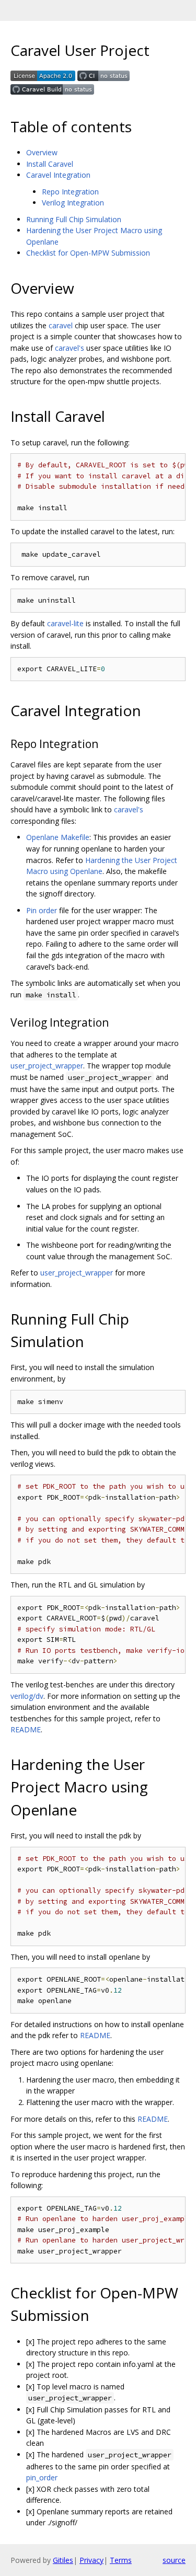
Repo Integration (70, 192)
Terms (121, 2560)
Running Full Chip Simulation (74, 219)
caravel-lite (65, 623)
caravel (61, 325)
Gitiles (63, 2560)
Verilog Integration (73, 203)
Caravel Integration (58, 175)
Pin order (42, 910)
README (26, 1729)
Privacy (91, 2560)
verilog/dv (27, 1696)
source (174, 2560)
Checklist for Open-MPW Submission (88, 253)
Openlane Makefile (58, 837)
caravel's (70, 348)
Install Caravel (50, 164)
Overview (42, 152)
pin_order (42, 2477)
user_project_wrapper (47, 1066)
